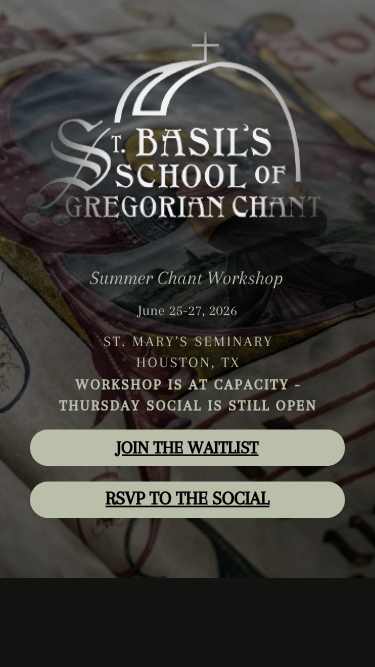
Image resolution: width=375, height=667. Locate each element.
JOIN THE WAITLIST (187, 448)
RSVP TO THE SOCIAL (188, 498)
